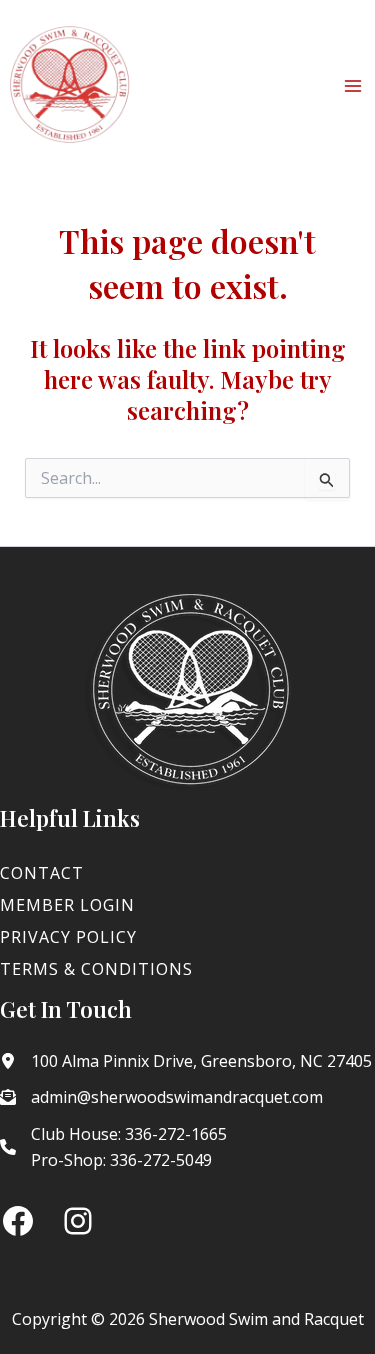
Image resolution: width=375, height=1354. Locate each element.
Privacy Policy (68, 937)
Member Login (67, 905)
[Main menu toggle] (353, 86)
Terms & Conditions (96, 969)
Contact (42, 873)
